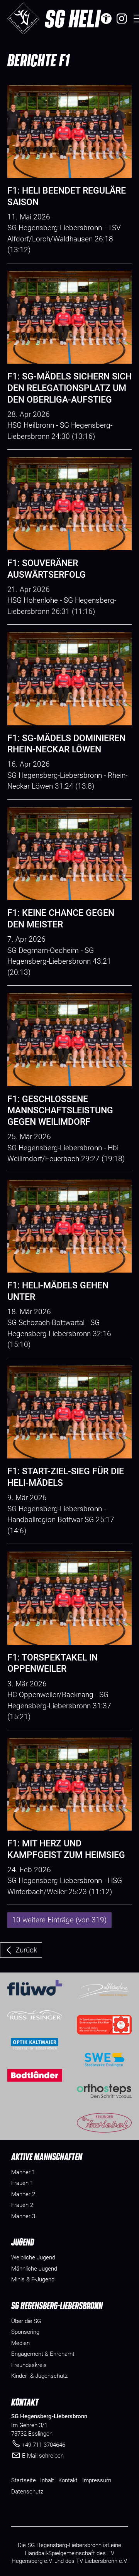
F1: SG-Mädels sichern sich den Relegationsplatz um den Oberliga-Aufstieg (69, 388)
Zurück (26, 1950)
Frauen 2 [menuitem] (22, 2205)
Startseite (24, 2480)
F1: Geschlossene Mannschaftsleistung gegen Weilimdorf (60, 1111)
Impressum (97, 2480)
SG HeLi (72, 18)
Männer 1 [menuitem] (23, 2172)
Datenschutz (27, 2492)
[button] (122, 19)
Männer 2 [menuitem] (23, 2194)
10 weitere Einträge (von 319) (59, 1920)
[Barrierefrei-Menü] (106, 19)
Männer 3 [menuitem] (23, 2216)
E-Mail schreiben (43, 2456)
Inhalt (47, 2480)
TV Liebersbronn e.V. (102, 2561)
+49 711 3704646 (44, 2445)
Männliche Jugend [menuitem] (34, 2269)
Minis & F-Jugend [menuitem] (33, 2279)
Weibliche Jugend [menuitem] (33, 2257)
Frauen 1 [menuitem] (22, 2183)
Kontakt (68, 2480)
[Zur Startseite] (23, 19)
